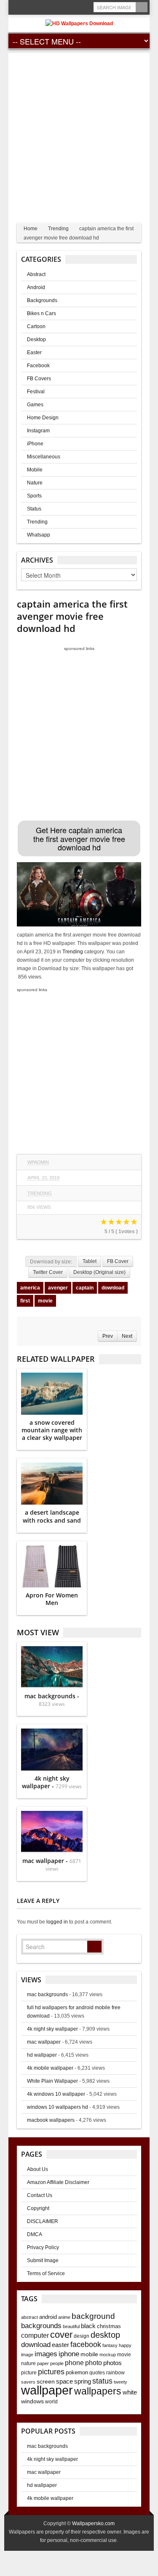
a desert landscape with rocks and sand (52, 1516)
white (130, 2392)
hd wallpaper (42, 2055)
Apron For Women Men (52, 1599)
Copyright (38, 2208)
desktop (105, 2335)
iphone (69, 2354)
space (64, 2381)
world (51, 2402)
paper (43, 2363)
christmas (109, 2326)
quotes (97, 2373)
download (113, 1288)
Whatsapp (39, 535)
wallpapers (98, 2391)
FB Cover (118, 1261)
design (82, 2336)
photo (94, 2363)
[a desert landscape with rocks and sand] (52, 1484)
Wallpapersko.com (93, 2523)
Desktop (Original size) (99, 1272)
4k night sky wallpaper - (52, 1782)
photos (112, 2363)
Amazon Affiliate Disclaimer (58, 2182)
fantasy (110, 2345)
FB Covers (39, 379)
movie (45, 1301)
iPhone (35, 444)
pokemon (77, 2372)
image (27, 2355)
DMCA (35, 2234)
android (48, 2317)
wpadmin (38, 1162)
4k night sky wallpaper (52, 2029)
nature (28, 2363)
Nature (35, 483)
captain (85, 1288)
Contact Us (40, 2195)
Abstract (36, 274)
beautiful (71, 2326)
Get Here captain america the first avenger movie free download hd (79, 838)
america (30, 1288)
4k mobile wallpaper (50, 2068)
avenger (58, 1288)
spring (83, 2381)
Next (127, 1336)
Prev (108, 1336)
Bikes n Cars (42, 313)
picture (29, 2373)
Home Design (43, 418)
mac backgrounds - (52, 1700)
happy (125, 2345)
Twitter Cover (48, 1272)
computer (35, 2335)
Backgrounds (42, 300)
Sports (34, 496)
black (88, 2326)
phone (74, 2363)
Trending (58, 229)
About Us (37, 2169)
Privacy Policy (43, 2247)
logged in (57, 1922)
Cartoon (36, 326)
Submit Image (43, 2260)
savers (28, 2382)
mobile (89, 2354)
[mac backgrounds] (52, 1667)
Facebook (38, 366)
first (25, 1301)
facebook (86, 2344)
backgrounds (41, 2326)
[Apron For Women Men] (52, 1566)
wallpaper (47, 2390)
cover (61, 2335)
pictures (51, 2372)
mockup (108, 2355)
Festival (36, 392)
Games (35, 405)
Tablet (90, 1261)
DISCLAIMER (43, 2221)
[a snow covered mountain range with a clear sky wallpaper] (52, 1394)
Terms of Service (46, 2273)
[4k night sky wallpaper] (52, 1750)
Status (34, 509)
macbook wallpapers (51, 2120)
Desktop (36, 339)
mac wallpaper (44, 2042)
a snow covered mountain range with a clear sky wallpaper (52, 1430)
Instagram (38, 431)
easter (60, 2345)
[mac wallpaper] (52, 1832)
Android (36, 287)
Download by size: (51, 1261)
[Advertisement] (79, 132)
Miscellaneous (44, 457)
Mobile (35, 470)
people (57, 2363)
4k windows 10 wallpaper (56, 2094)
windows (32, 2401)
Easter (34, 353)
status (102, 2381)
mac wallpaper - (52, 1864)
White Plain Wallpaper (52, 2081)
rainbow (115, 2373)
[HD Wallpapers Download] (79, 23)
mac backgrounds (47, 1994)
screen (46, 2381)
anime (64, 2317)
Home (31, 229)
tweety (121, 2382)
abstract (29, 2317)
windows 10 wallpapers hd (58, 2107)
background (93, 2316)
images (46, 2354)
